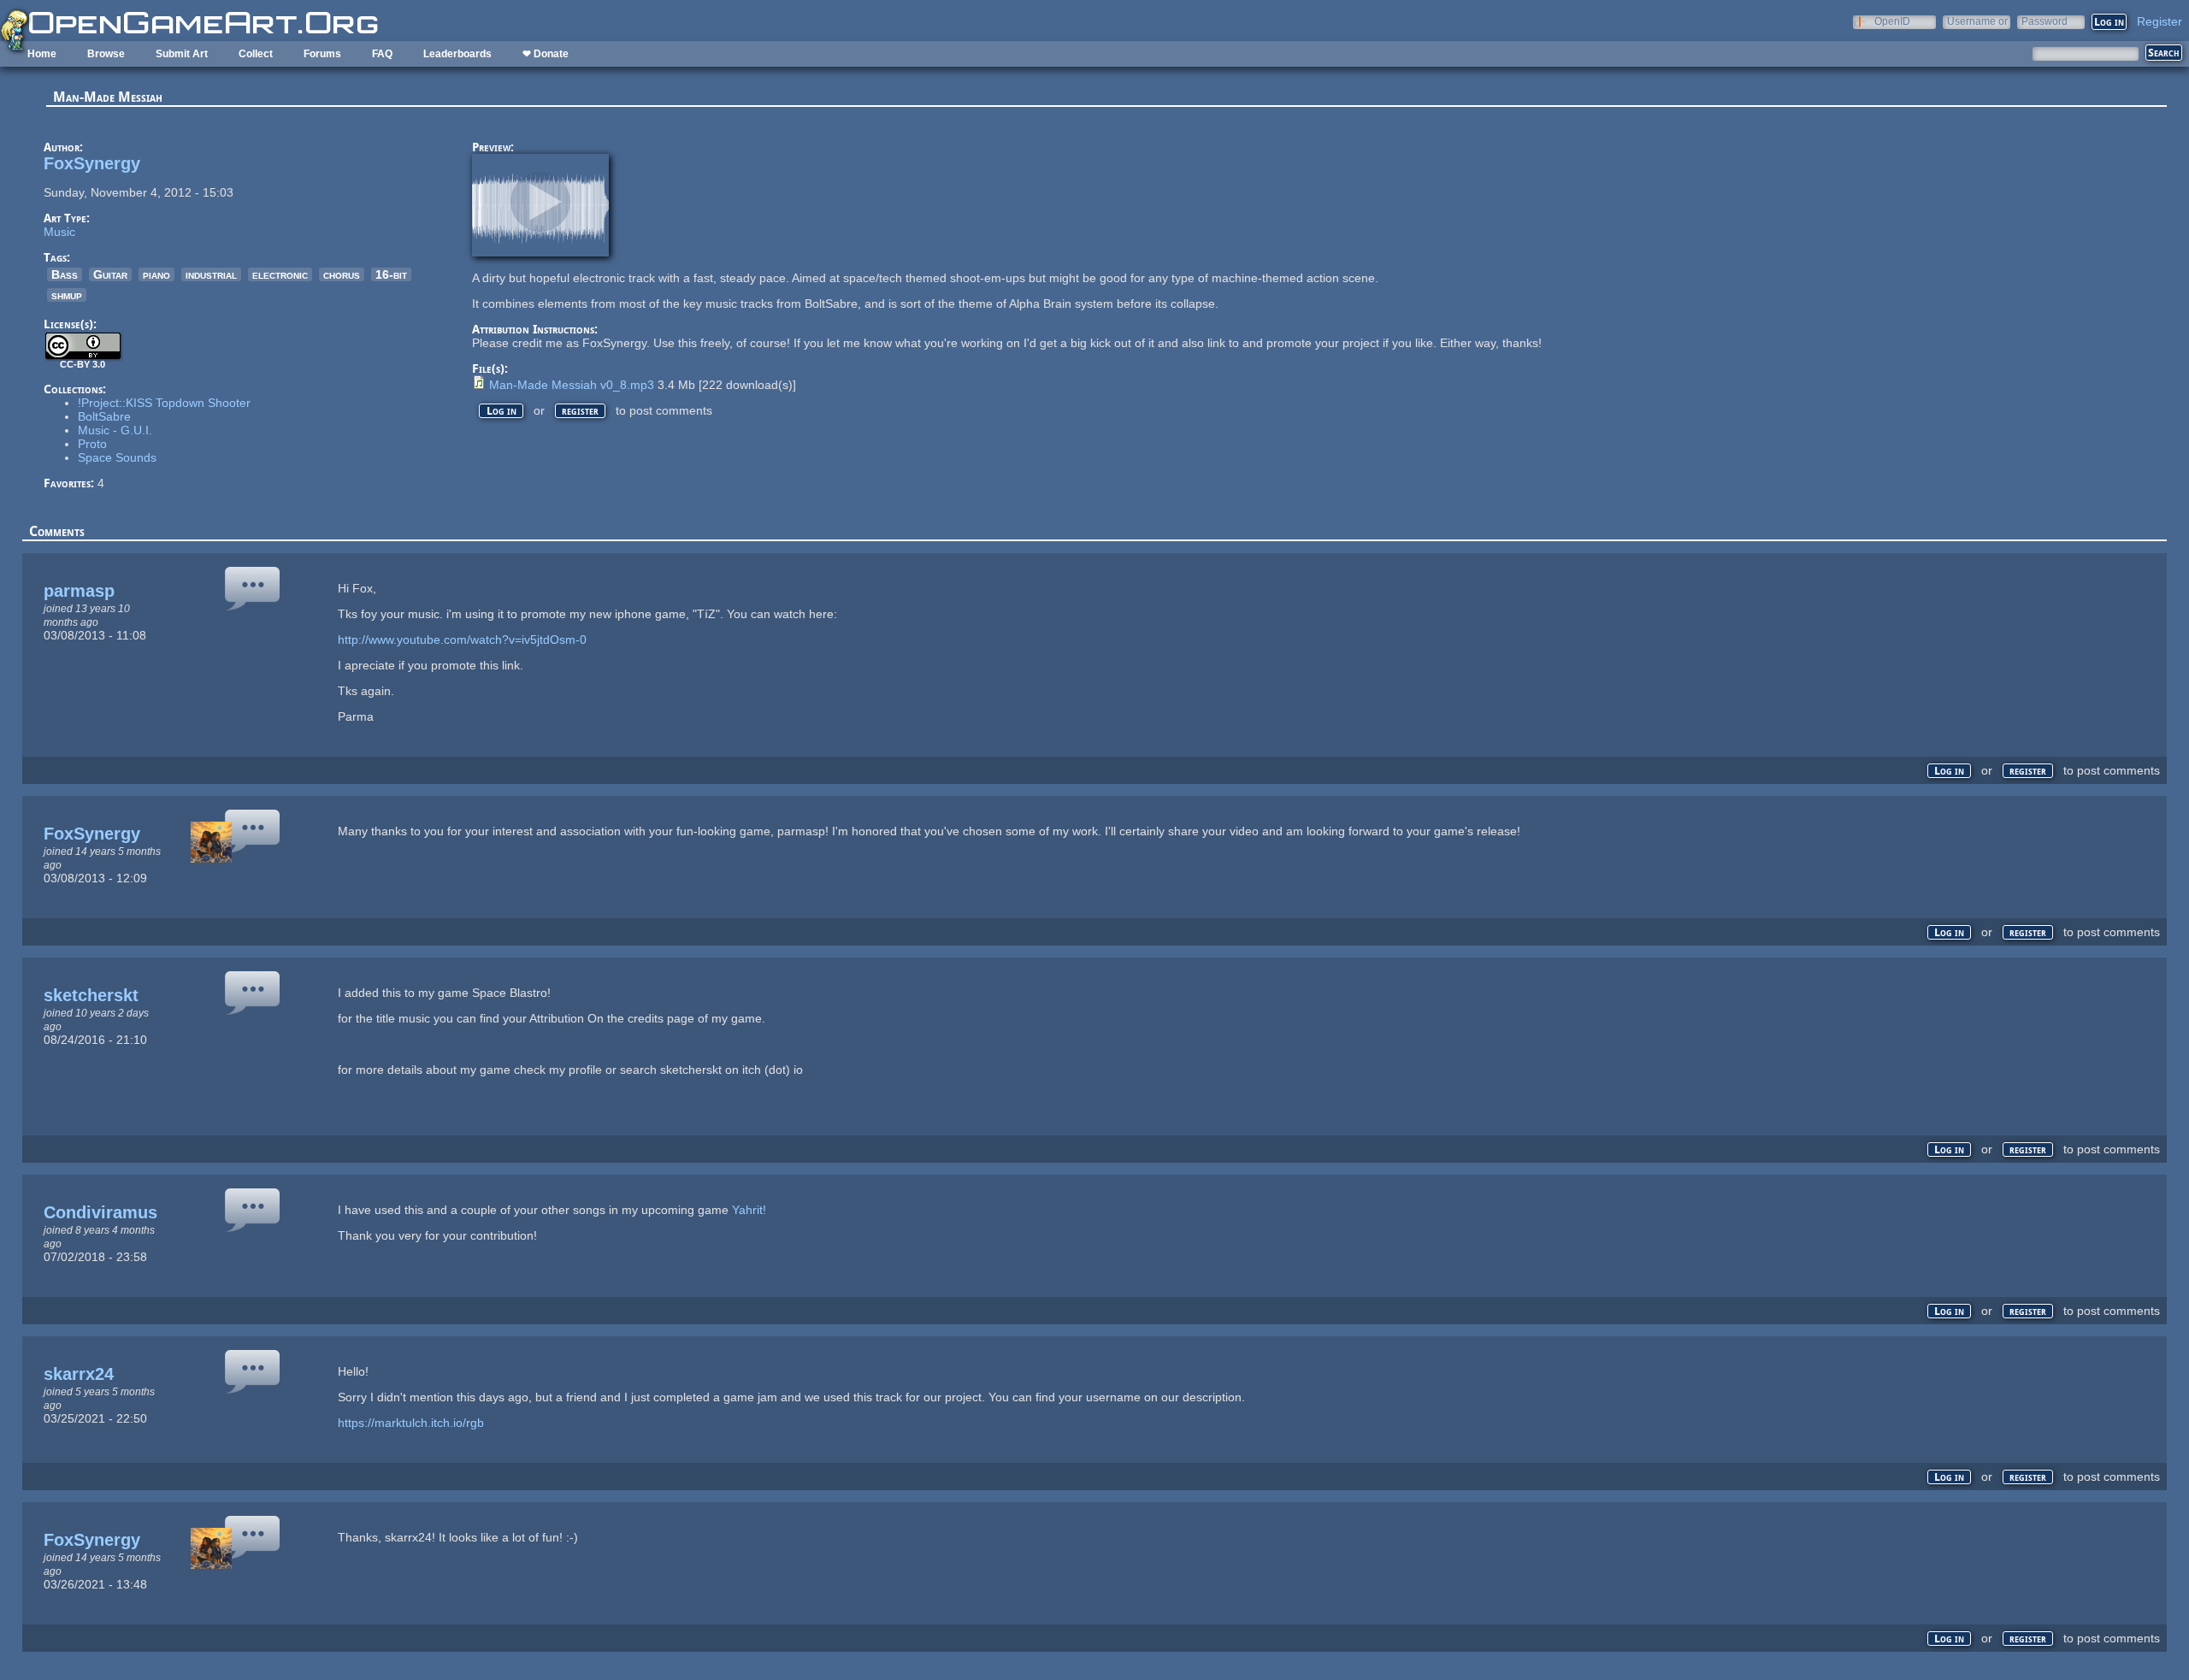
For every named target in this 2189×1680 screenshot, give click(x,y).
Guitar (110, 274)
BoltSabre (104, 416)
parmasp (79, 591)
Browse (106, 54)
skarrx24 (79, 1374)
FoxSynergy (92, 163)
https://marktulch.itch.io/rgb (411, 1423)
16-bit (391, 274)
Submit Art (182, 54)
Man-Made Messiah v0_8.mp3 (572, 385)
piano (156, 274)
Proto (92, 444)
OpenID (1892, 21)
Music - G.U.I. (115, 430)
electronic (280, 274)
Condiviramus (100, 1212)
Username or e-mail (1977, 21)
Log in (502, 411)
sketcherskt (91, 995)
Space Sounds (117, 457)
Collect (256, 54)
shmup (67, 295)
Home (42, 54)
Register (2159, 21)
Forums (322, 54)
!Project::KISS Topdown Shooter (164, 403)
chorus (342, 274)
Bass (65, 274)
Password (2044, 21)
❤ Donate (546, 54)
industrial (211, 274)
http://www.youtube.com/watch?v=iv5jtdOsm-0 (462, 640)
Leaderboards (457, 54)
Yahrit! (749, 1210)
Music (59, 232)
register (580, 411)
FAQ (382, 54)
